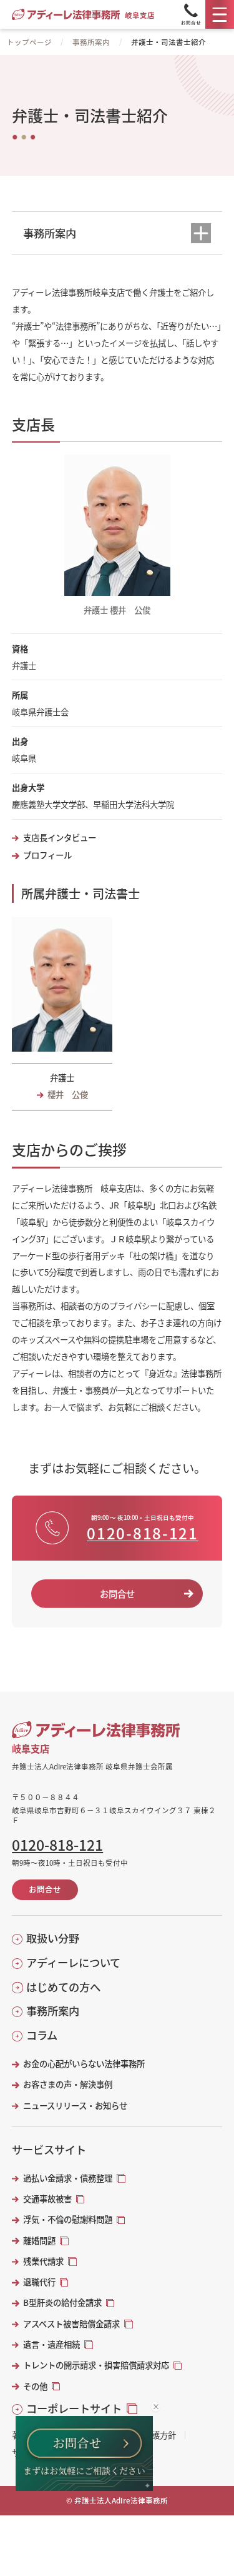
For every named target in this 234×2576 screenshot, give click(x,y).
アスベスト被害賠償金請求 (71, 2324)
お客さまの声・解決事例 (67, 2084)
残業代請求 (43, 2261)
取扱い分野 (53, 1938)
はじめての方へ (63, 1987)
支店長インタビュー (59, 838)
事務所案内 (91, 42)
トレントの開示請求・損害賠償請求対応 (96, 2365)
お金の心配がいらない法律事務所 (84, 2064)
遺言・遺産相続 (51, 2344)
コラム (42, 2035)
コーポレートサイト (74, 2408)
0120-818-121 (142, 1533)
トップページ (29, 42)
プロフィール (47, 855)
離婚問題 (39, 2241)
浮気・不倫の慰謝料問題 (68, 2219)
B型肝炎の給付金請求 (62, 2302)
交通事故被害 (47, 2199)
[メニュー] (220, 14)
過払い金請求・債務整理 (68, 2178)
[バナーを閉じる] (156, 2407)
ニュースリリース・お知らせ (75, 2106)
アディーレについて (73, 1963)
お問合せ (117, 1593)
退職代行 (39, 2282)
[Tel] (191, 14)
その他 (35, 2386)
